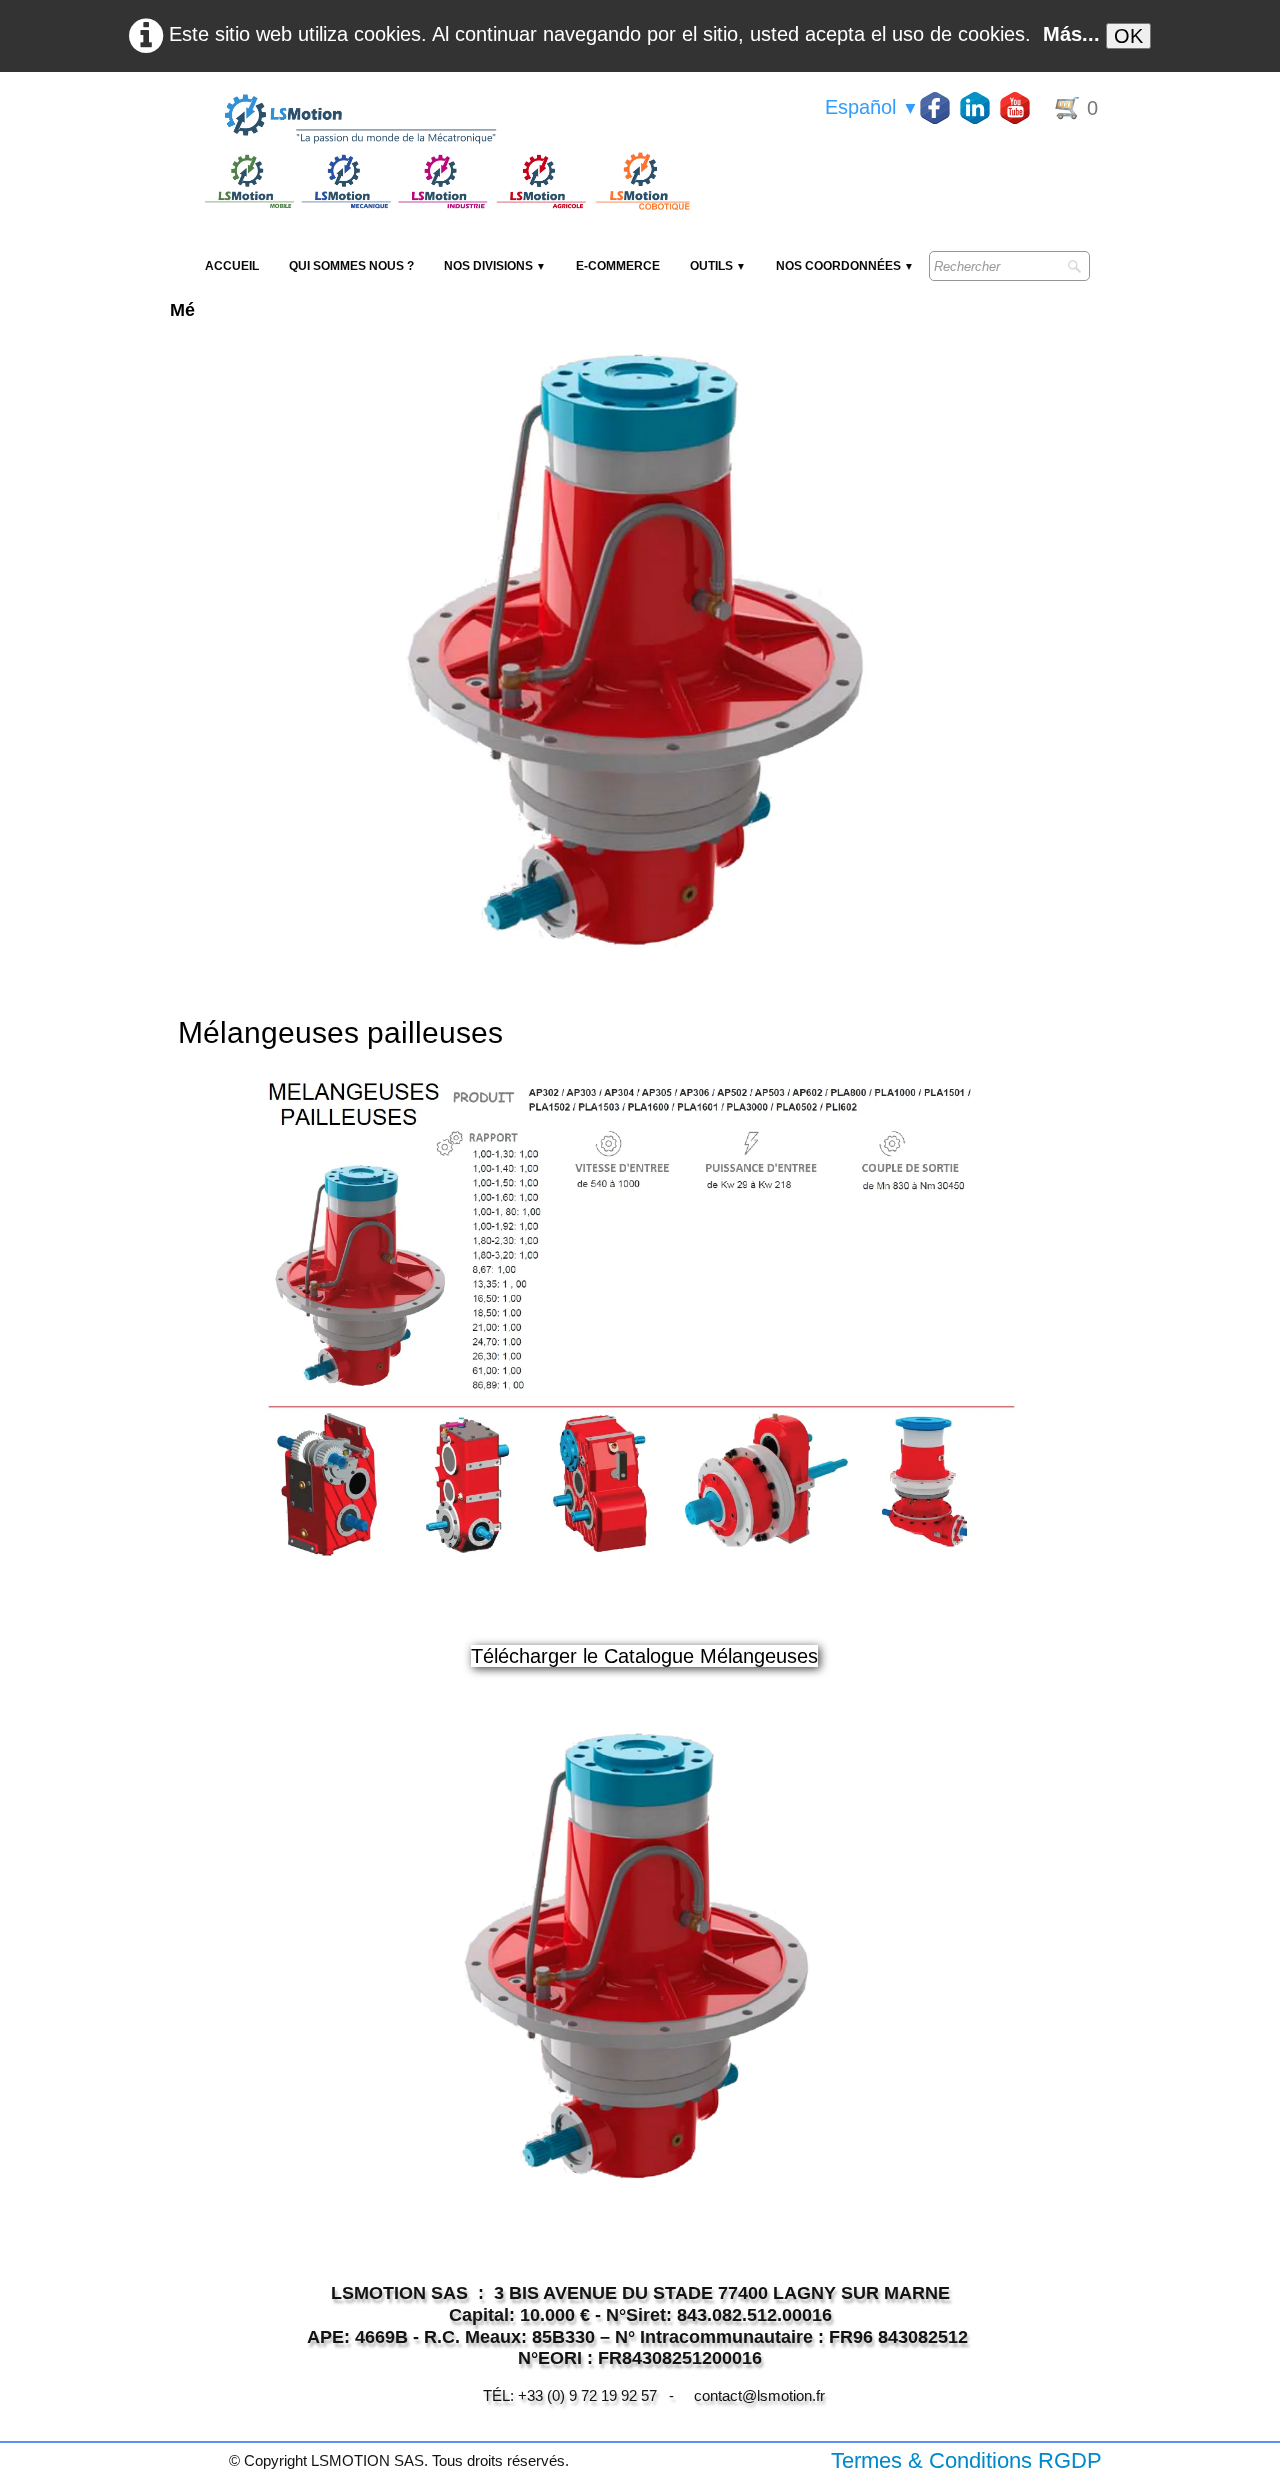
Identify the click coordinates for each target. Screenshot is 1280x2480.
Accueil (232, 266)
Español (872, 107)
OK (1128, 36)
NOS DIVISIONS (495, 266)
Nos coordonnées (845, 266)
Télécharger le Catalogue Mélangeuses (644, 1656)
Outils (718, 266)
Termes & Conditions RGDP (966, 2460)
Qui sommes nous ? (351, 266)
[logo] (445, 120)
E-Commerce (618, 266)
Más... (1071, 34)
